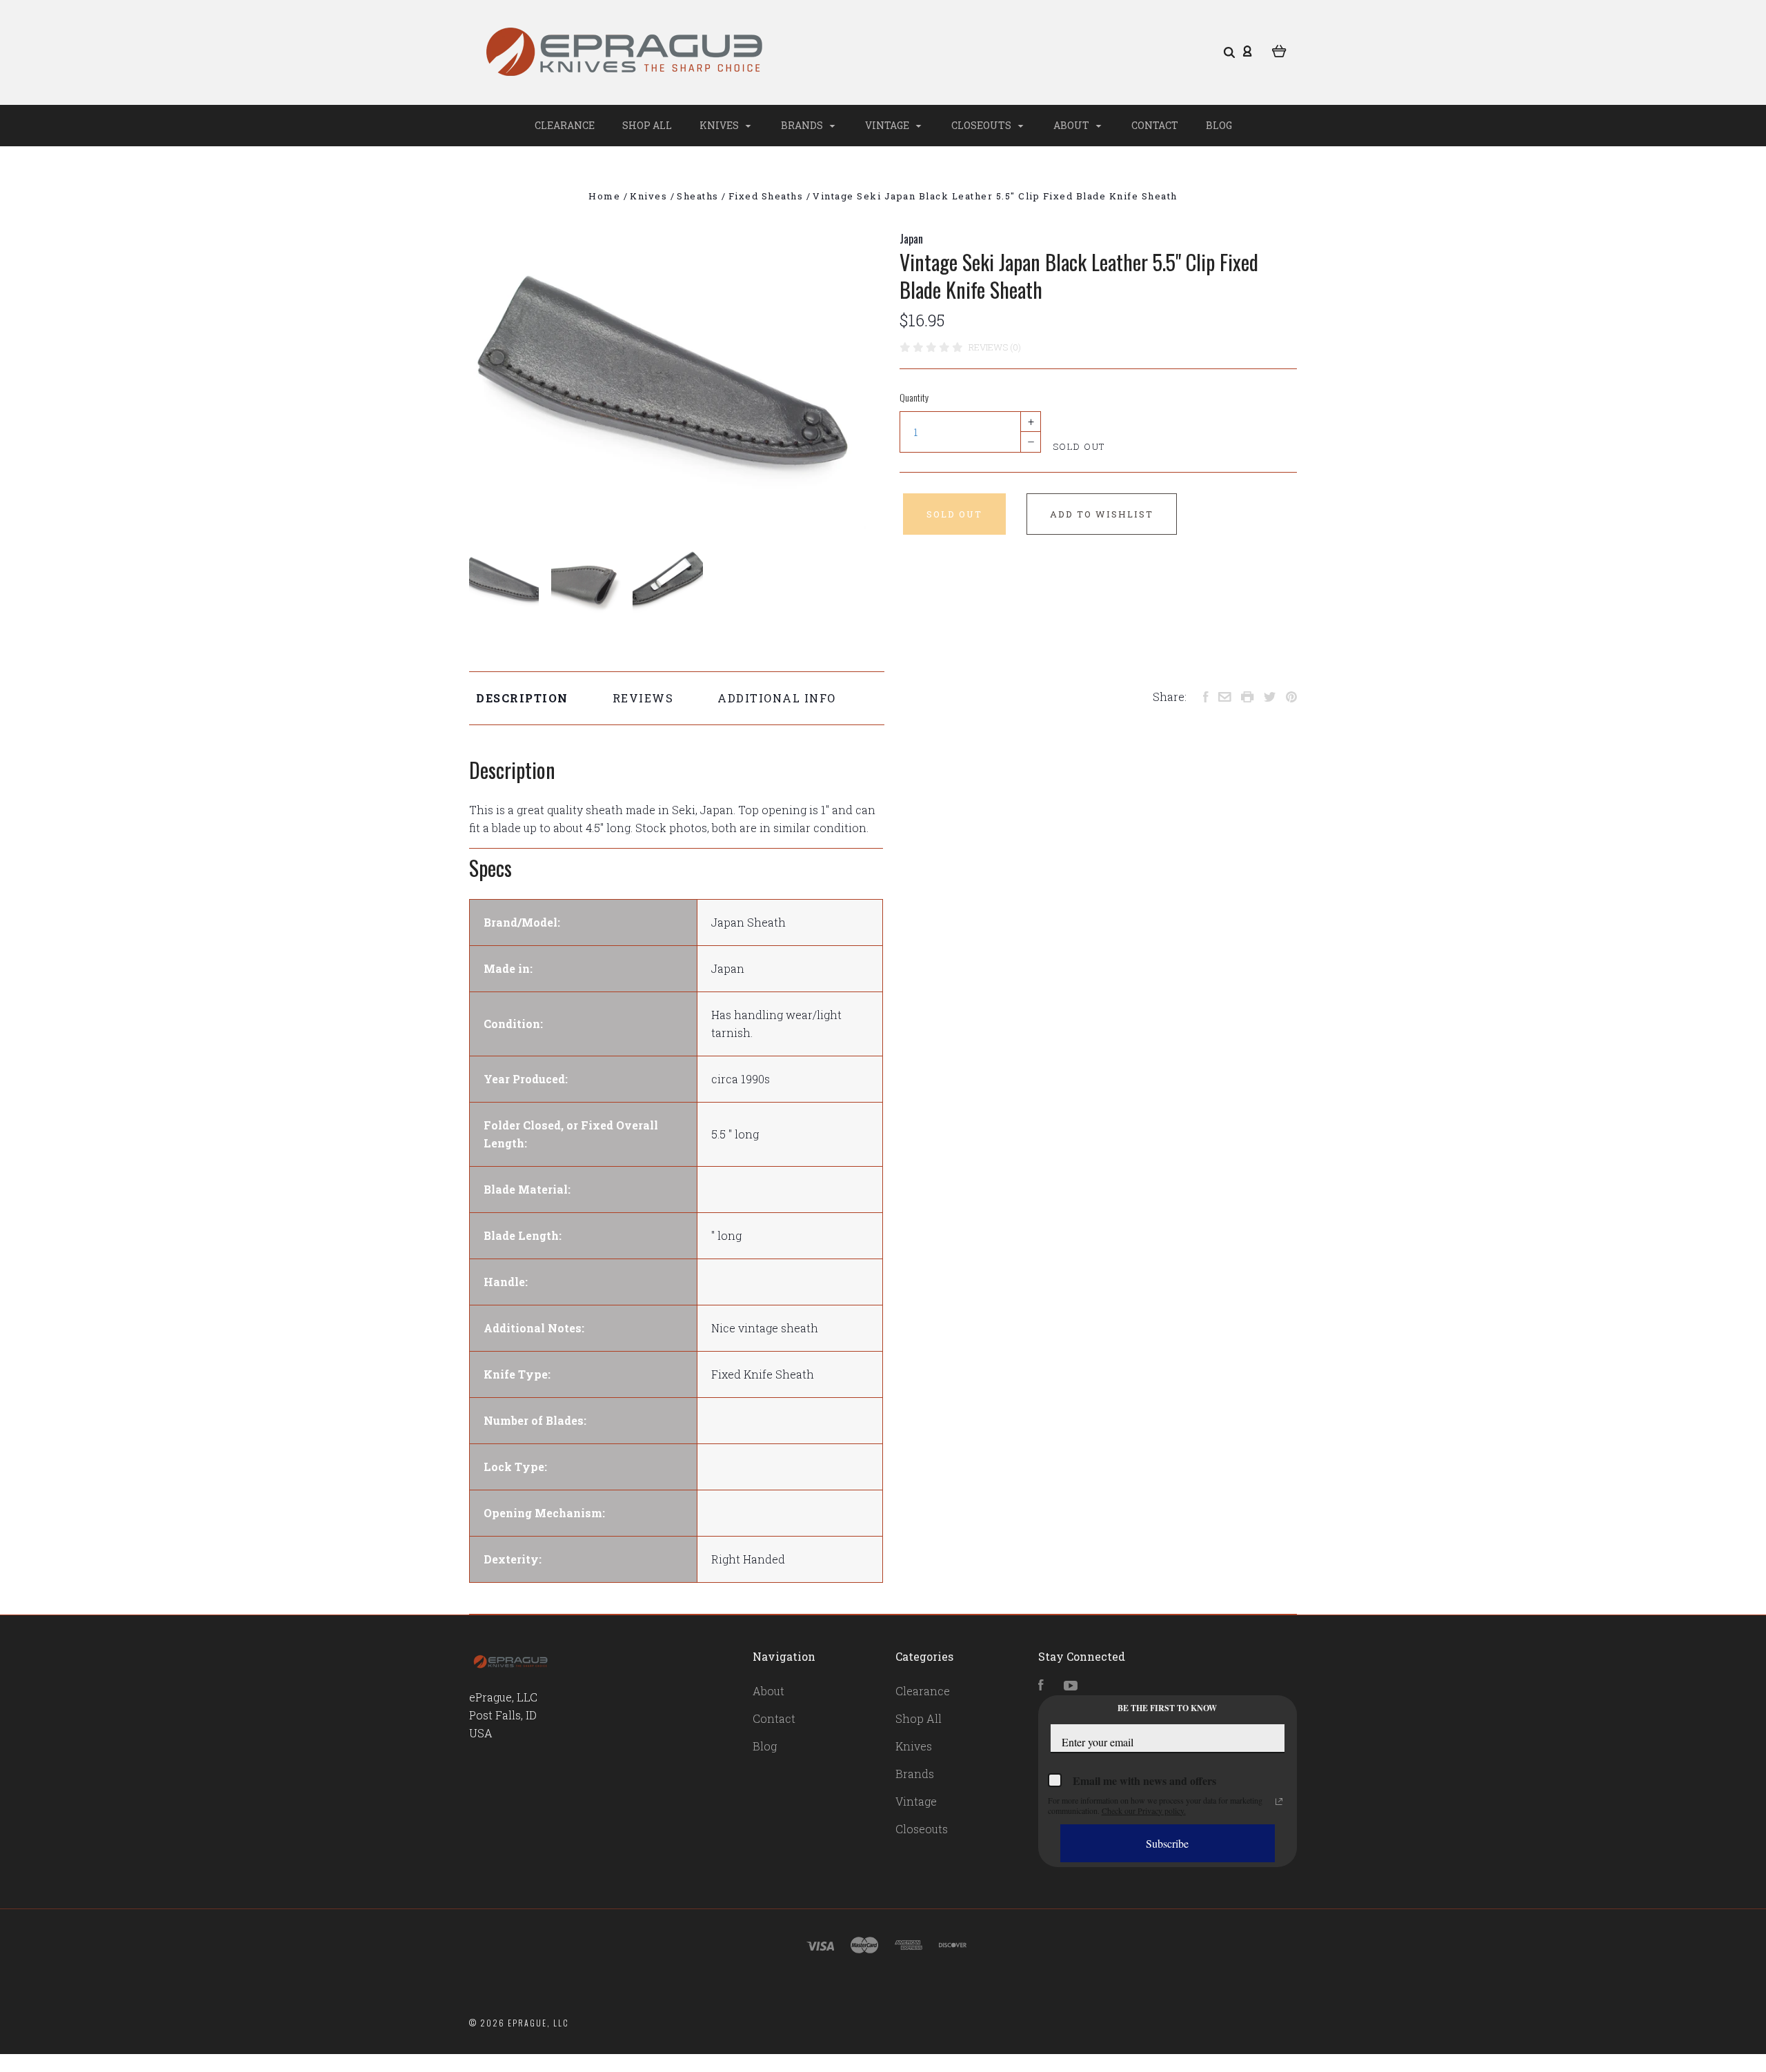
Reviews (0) (995, 347)
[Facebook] (1041, 1686)
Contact (1155, 125)
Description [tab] (522, 698)
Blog (1219, 125)
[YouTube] (1071, 1686)
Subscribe (1167, 1843)
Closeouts (982, 125)
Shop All (647, 125)
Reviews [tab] (643, 698)
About (1072, 125)
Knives (720, 125)
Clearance (565, 125)
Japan (911, 239)
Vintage (888, 125)
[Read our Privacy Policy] (1279, 1802)
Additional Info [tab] (777, 698)
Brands (803, 125)
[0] (1279, 50)
